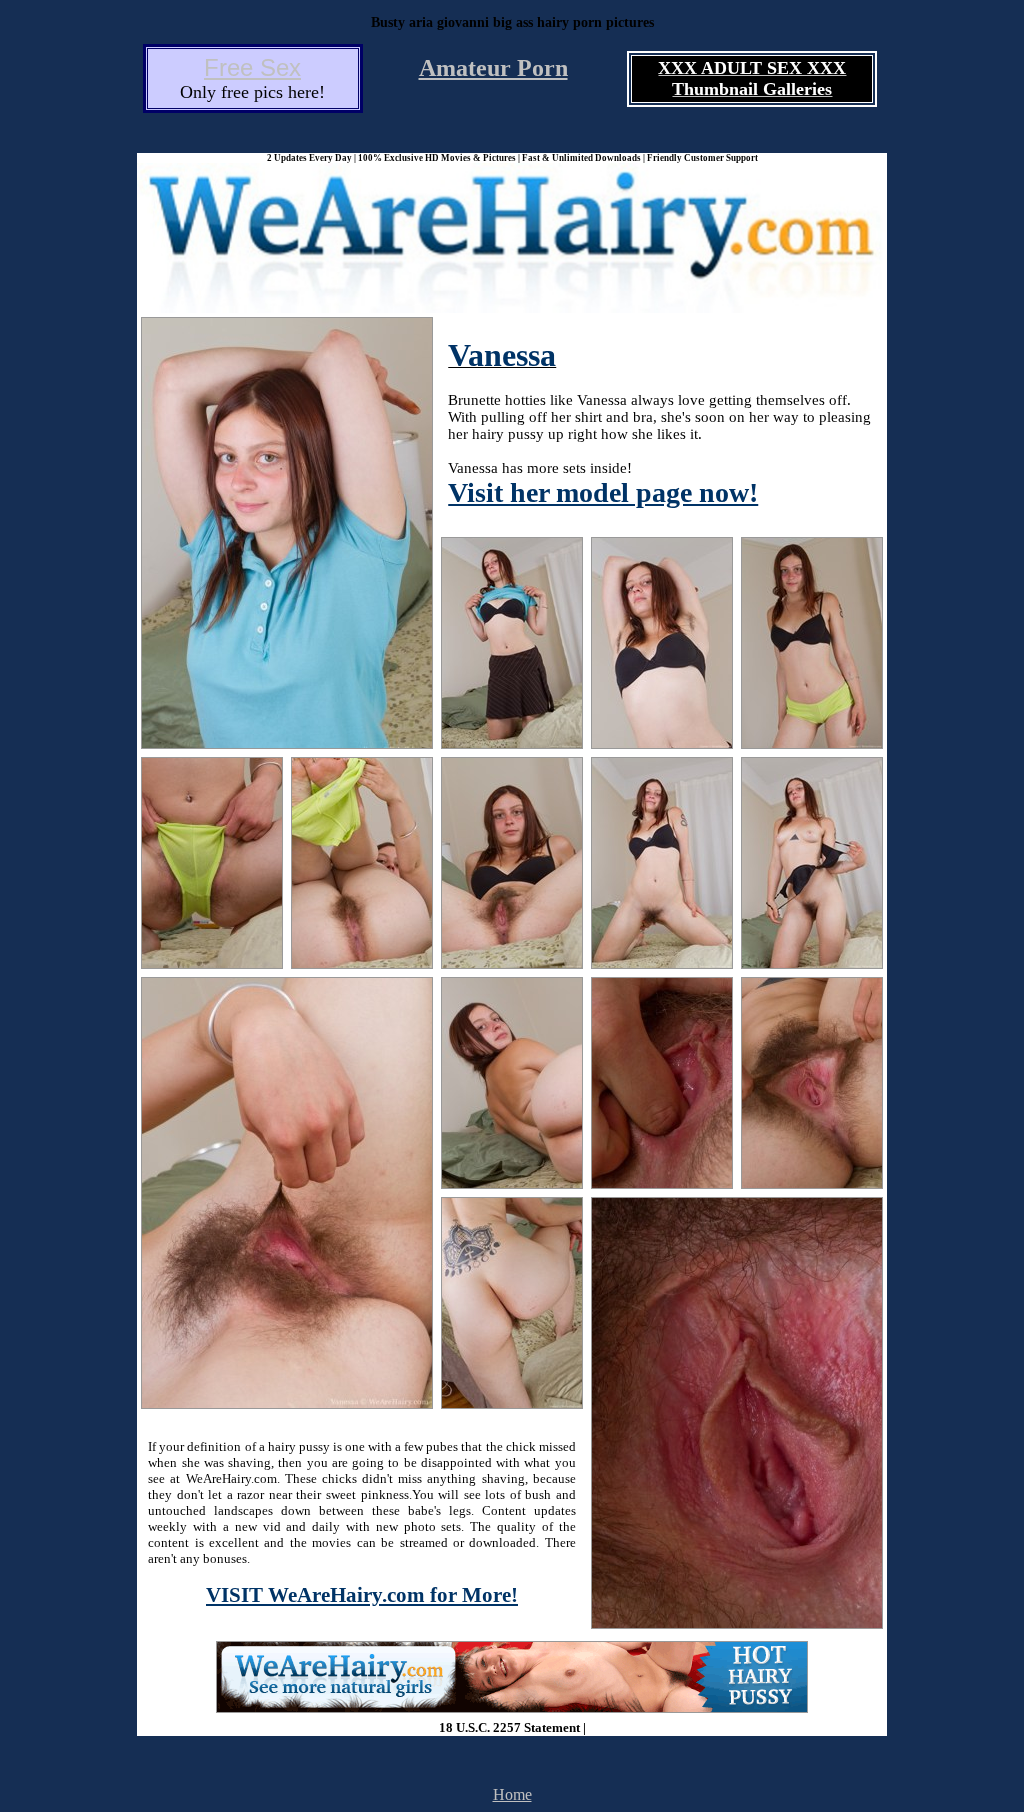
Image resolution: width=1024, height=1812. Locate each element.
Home (512, 1794)
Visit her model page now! (603, 492)
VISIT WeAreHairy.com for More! (362, 1595)
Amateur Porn (493, 68)
